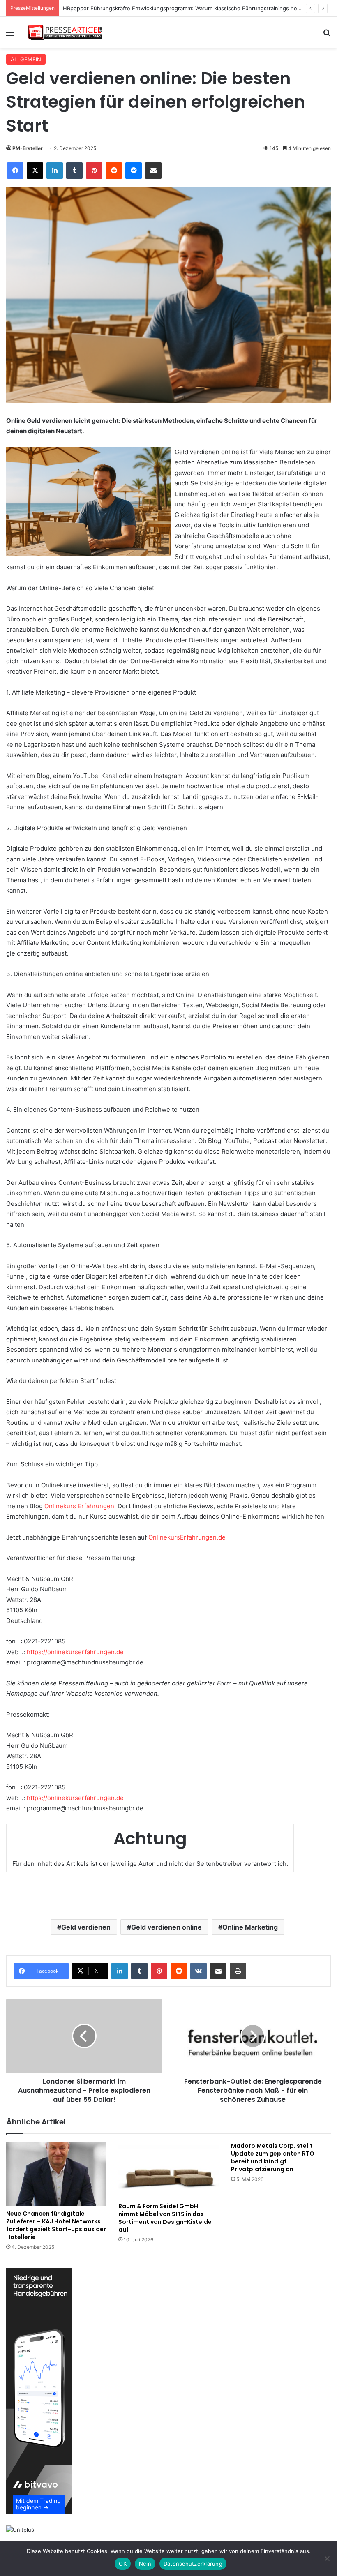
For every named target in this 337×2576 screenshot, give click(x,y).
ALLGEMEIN (26, 59)
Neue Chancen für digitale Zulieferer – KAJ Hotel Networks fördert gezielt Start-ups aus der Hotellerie (56, 2225)
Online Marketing (250, 1927)
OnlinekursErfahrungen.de (187, 1537)
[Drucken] (238, 1971)
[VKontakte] (199, 1971)
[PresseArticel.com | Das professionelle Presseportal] (66, 32)
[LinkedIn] (55, 171)
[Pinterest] (94, 171)
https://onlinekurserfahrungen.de (75, 1652)
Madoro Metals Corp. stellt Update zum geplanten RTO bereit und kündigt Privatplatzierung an (273, 2157)
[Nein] (327, 2558)
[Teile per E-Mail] (153, 171)
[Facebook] (15, 171)
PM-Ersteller (28, 148)
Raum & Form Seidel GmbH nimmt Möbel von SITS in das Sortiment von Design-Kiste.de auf (165, 2218)
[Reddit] (114, 171)
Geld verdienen (86, 1927)
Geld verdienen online (166, 1927)
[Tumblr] (74, 171)
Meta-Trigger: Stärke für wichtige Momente (119, 8)
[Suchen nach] (327, 36)
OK (123, 2564)
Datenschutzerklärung (193, 2564)
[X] (35, 171)
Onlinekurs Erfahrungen (79, 1506)
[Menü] (10, 36)
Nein (145, 2564)
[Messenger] (134, 171)
